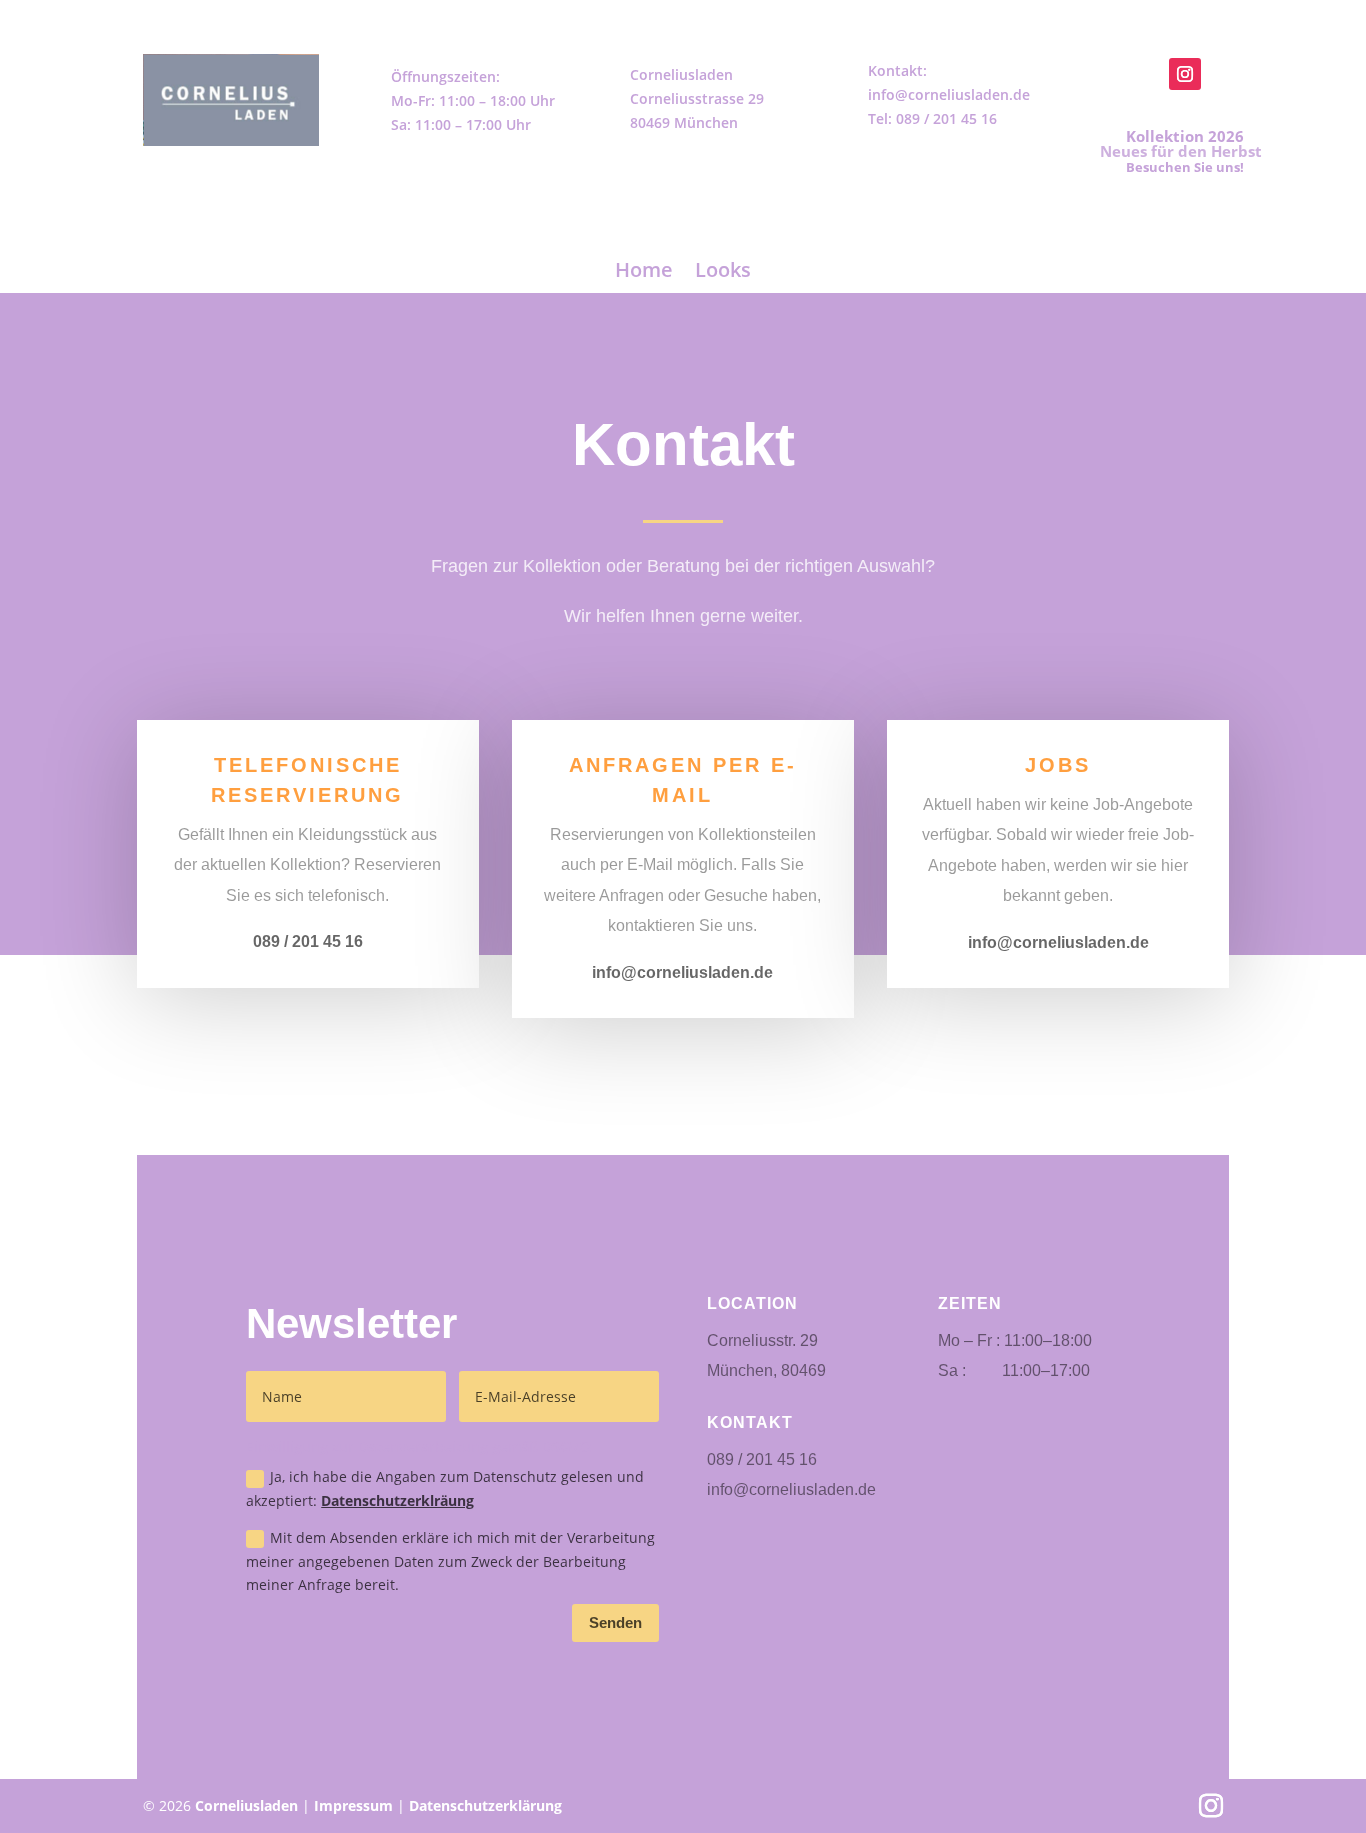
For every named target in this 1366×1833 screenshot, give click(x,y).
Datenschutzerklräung (397, 1500)
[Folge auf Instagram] (1185, 74)
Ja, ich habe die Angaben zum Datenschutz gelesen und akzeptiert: (445, 1488)
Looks (723, 269)
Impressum (353, 1805)
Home (644, 269)
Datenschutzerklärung (485, 1805)
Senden (615, 1622)
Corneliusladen (246, 1805)
